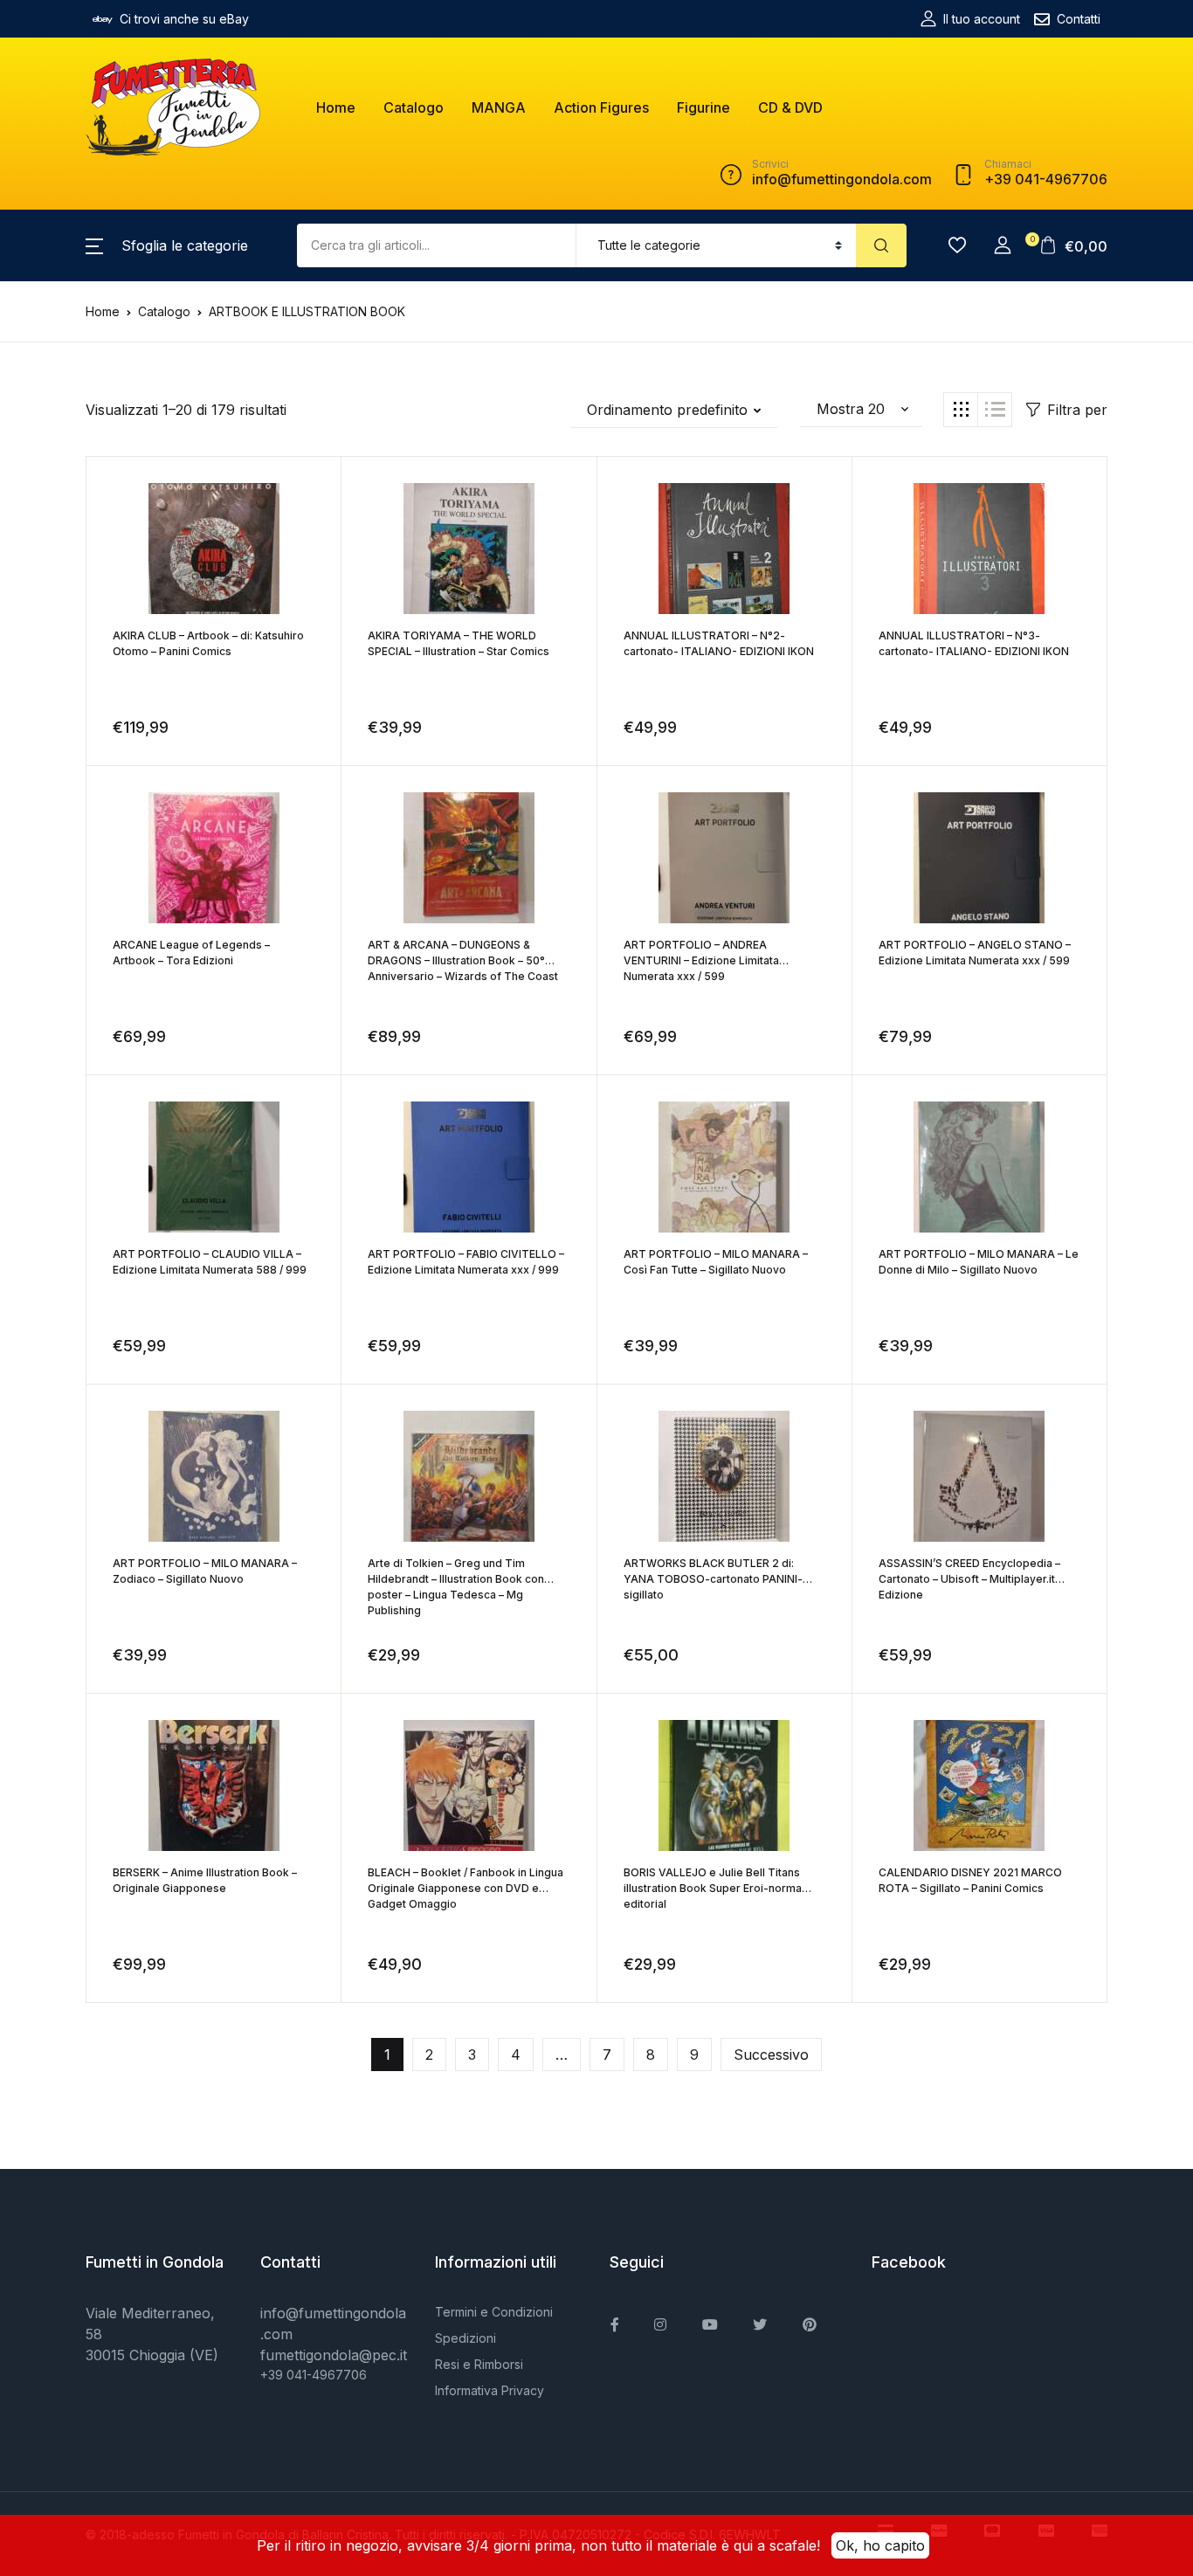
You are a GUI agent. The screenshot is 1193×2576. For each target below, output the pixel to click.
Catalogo (414, 107)
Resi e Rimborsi (479, 2364)
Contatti (1079, 19)
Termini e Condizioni (494, 2312)
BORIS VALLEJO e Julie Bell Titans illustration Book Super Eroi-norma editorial (713, 1888)
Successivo (771, 2055)
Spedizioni (465, 2338)
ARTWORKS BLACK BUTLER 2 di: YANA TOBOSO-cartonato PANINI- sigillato (713, 1579)
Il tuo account (982, 19)
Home (336, 107)
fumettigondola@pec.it (334, 2355)
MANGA (499, 107)
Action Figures (601, 107)
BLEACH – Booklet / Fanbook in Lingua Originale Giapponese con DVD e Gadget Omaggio (465, 1888)
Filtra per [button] (1077, 410)
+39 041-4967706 (314, 2375)
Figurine (703, 107)
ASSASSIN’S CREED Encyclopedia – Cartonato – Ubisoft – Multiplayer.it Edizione (969, 1579)
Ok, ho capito (880, 2545)
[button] (167, 245)
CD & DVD (790, 107)
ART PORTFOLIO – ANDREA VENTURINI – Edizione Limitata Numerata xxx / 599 (701, 960)
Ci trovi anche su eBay (184, 19)
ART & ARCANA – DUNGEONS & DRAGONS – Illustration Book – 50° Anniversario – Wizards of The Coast (463, 960)
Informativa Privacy (490, 2390)
